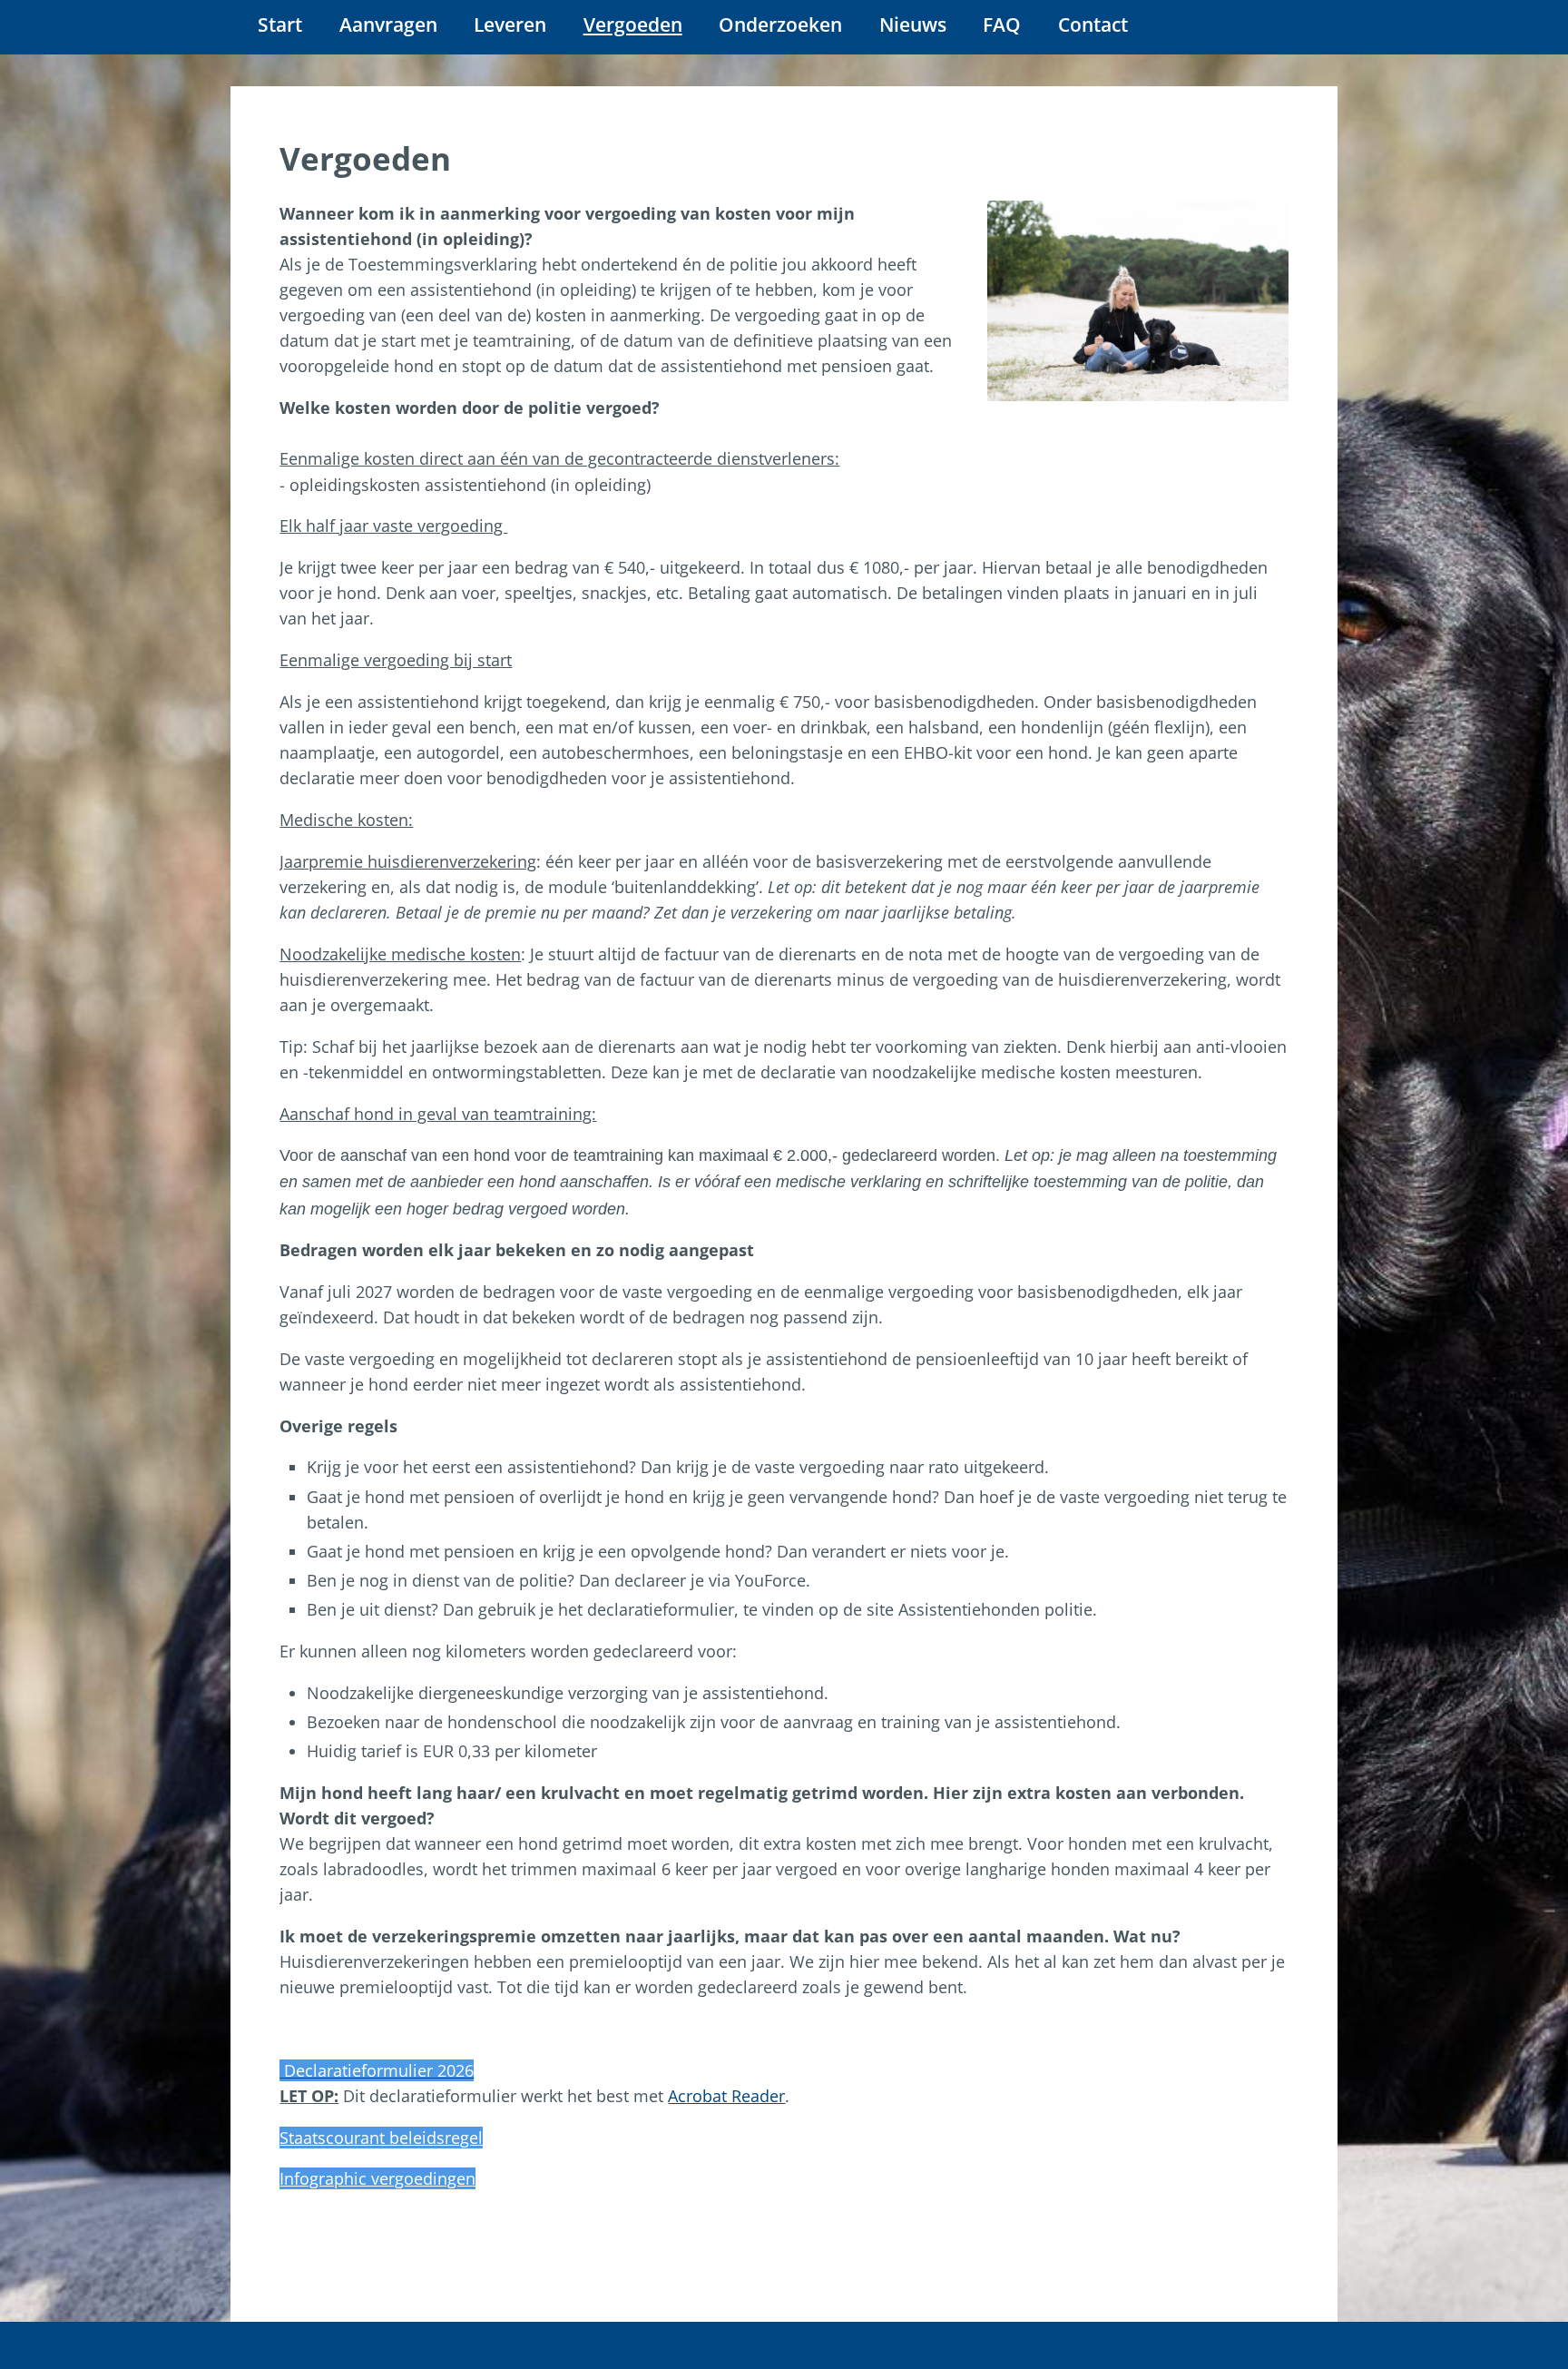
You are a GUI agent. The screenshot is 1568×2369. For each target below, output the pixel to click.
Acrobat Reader (726, 2096)
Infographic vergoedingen (377, 2178)
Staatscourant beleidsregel (381, 2138)
